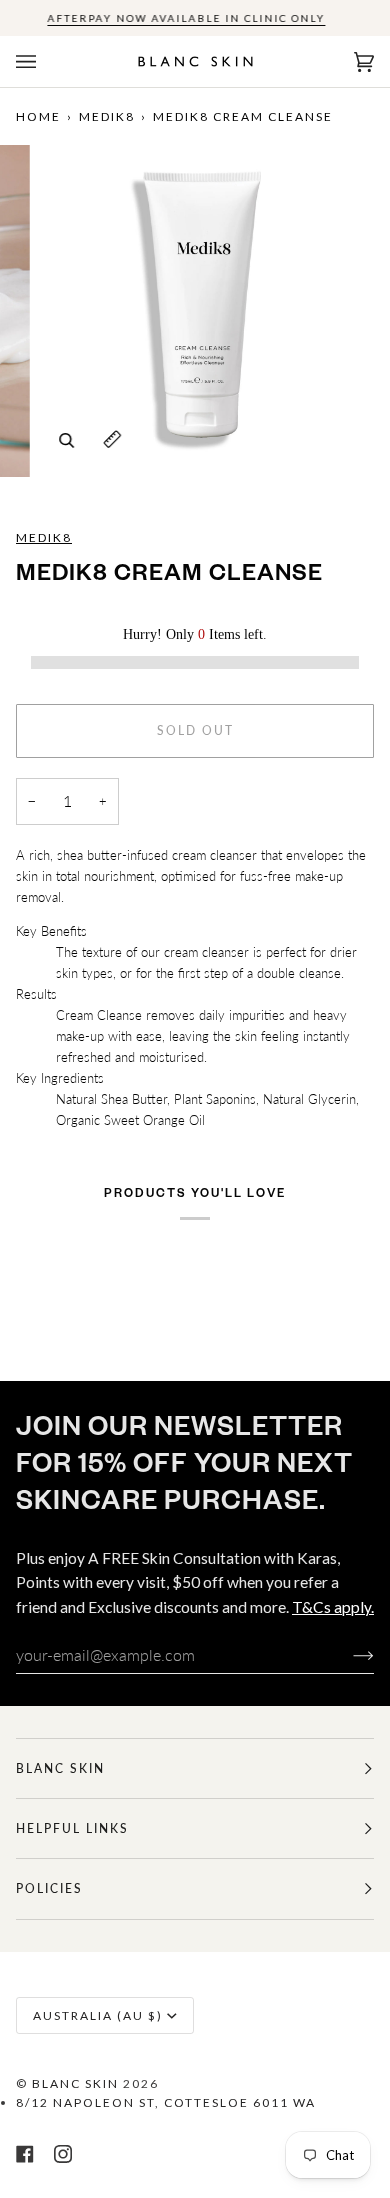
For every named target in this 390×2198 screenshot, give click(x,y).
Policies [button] (49, 1888)
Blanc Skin (75, 2083)
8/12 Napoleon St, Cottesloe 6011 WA (166, 2102)
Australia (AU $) (98, 2015)
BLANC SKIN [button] (60, 1768)
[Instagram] (63, 2154)
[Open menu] (46, 61)
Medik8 (107, 116)
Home (38, 116)
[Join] (347, 1655)
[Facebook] (25, 2154)
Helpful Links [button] (72, 1828)
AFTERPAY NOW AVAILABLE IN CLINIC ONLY (186, 18)
